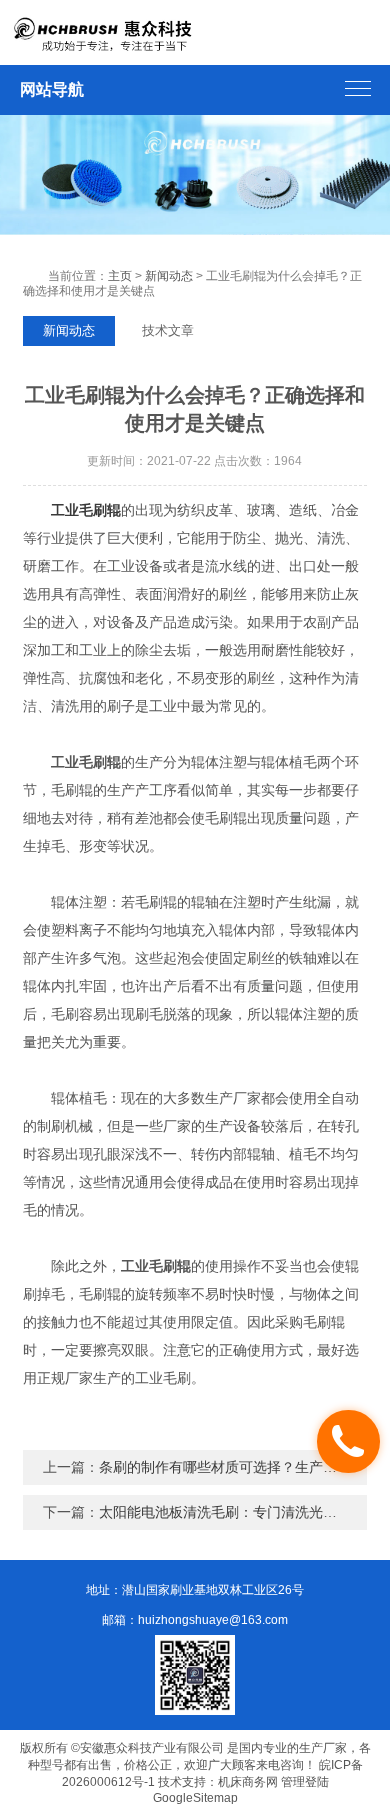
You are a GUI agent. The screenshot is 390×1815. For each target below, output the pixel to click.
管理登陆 (305, 1782)
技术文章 (168, 330)
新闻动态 (169, 276)
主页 (120, 276)
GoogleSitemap (195, 1798)
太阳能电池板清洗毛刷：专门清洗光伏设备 (232, 1512)
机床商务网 (248, 1782)
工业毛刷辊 (86, 510)
